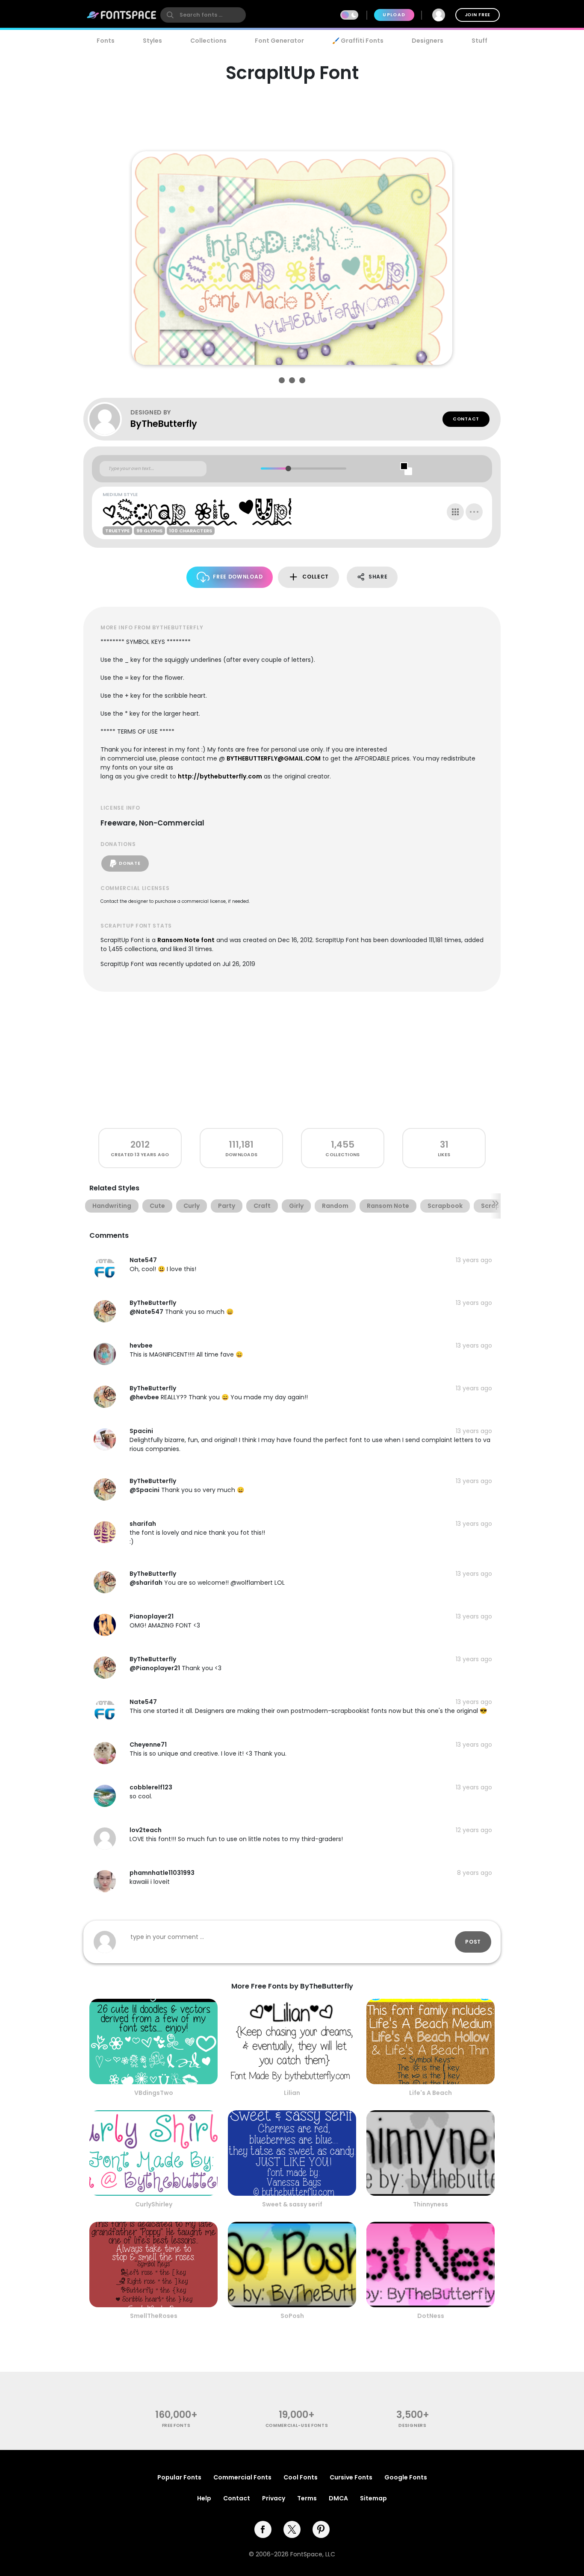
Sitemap (373, 2498)
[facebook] (263, 2529)
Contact (466, 419)
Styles (152, 41)
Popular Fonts (179, 2477)
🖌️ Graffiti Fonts (358, 41)
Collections (208, 41)
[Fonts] (122, 15)
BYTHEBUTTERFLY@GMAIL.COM (274, 758)
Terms (307, 2498)
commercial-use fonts (297, 2425)
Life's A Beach (431, 2093)
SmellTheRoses (154, 2316)
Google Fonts (406, 2477)
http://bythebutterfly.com (220, 776)
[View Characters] (455, 512)
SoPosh (292, 2316)
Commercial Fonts (242, 2477)
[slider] (288, 468)
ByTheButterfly (164, 424)
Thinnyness (431, 2204)
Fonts (106, 41)
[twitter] (292, 2529)
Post (473, 1942)
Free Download (238, 577)
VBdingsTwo (154, 2093)
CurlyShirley (154, 2204)
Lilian (292, 2093)
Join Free (478, 15)
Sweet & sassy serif (292, 2204)
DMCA (338, 2498)
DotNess (431, 2316)
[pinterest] (321, 2529)
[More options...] (474, 512)
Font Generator (279, 41)
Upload (394, 15)
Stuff (479, 41)
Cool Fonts (301, 2477)
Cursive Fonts (351, 2477)
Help (204, 2498)
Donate (130, 863)
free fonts (176, 2425)
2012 (140, 1144)
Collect (316, 577)
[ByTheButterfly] (109, 419)
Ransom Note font (186, 940)
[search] (203, 15)
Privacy (274, 2498)
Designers (428, 41)
